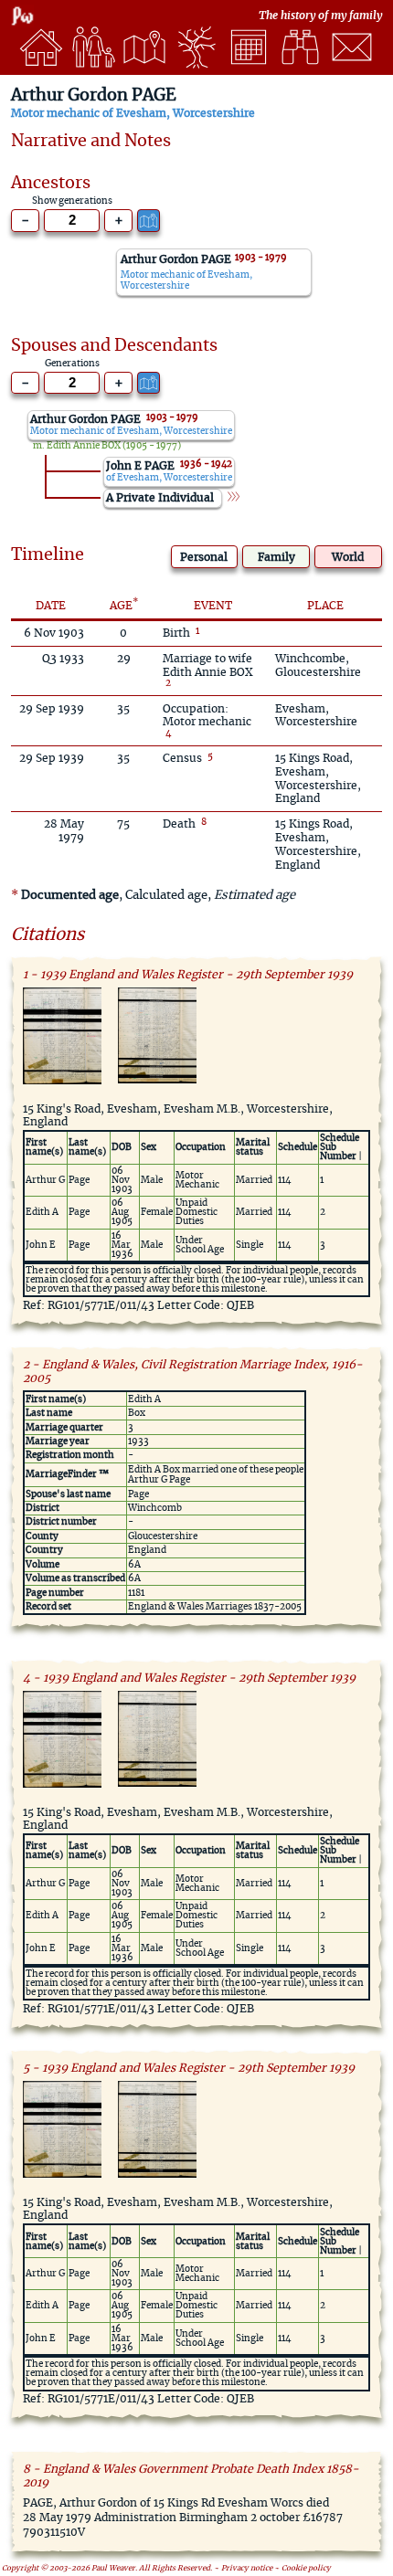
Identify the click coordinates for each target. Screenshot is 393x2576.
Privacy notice (247, 2569)
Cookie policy (306, 2569)
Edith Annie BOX (84, 446)
